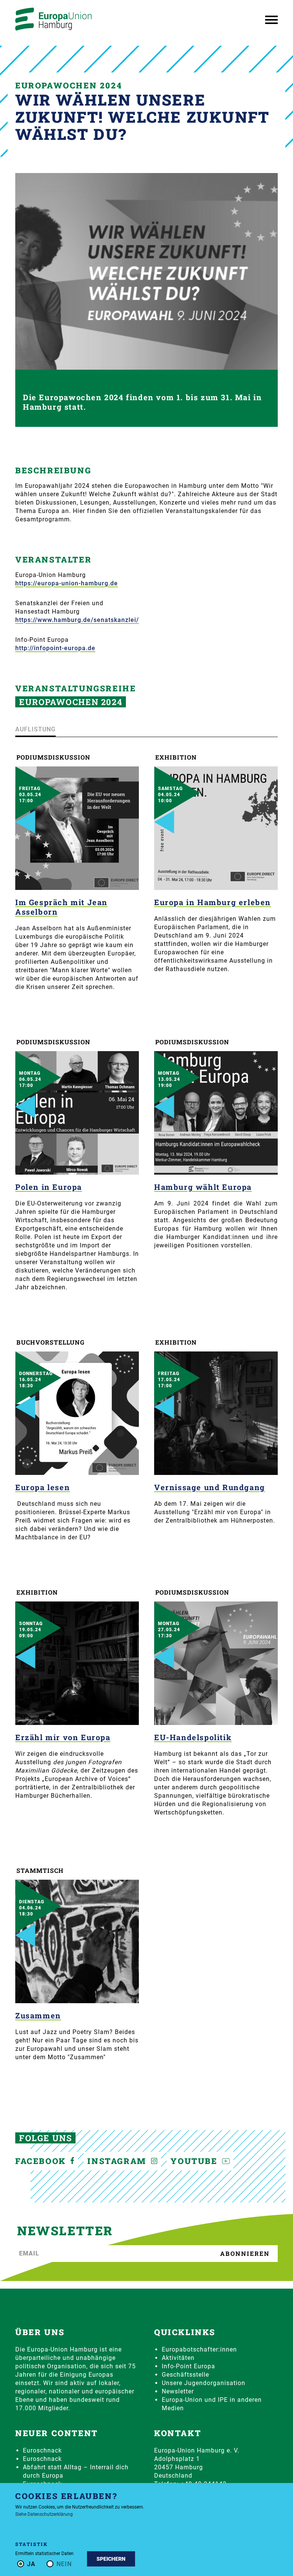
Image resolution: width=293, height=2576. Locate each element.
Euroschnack (42, 2450)
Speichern (111, 2559)
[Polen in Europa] (77, 1113)
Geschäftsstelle (185, 2375)
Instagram (118, 2161)
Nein (64, 2564)
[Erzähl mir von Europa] (77, 1663)
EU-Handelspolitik (193, 1737)
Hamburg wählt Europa (203, 1187)
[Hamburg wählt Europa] (216, 1113)
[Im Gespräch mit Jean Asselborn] (77, 828)
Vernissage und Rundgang (210, 1487)
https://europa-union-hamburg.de (67, 583)
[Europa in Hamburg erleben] (216, 828)
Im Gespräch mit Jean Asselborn (61, 907)
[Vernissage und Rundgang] (216, 1413)
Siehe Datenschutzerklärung (44, 2514)
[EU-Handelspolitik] (216, 1663)
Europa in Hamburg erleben (213, 902)
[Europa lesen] (77, 1413)
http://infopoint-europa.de (55, 648)
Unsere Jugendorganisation (204, 2383)
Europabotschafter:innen (199, 2349)
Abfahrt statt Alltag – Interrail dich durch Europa (76, 2471)
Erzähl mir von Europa (63, 1737)
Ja (31, 2564)
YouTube (195, 2161)
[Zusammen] (77, 1941)
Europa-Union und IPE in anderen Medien (212, 2404)
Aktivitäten (178, 2358)
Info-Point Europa (188, 2366)
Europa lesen (43, 1487)
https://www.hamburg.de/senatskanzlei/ (77, 620)
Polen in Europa (49, 1187)
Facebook (42, 2161)
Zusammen (38, 2015)
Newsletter (178, 2391)
